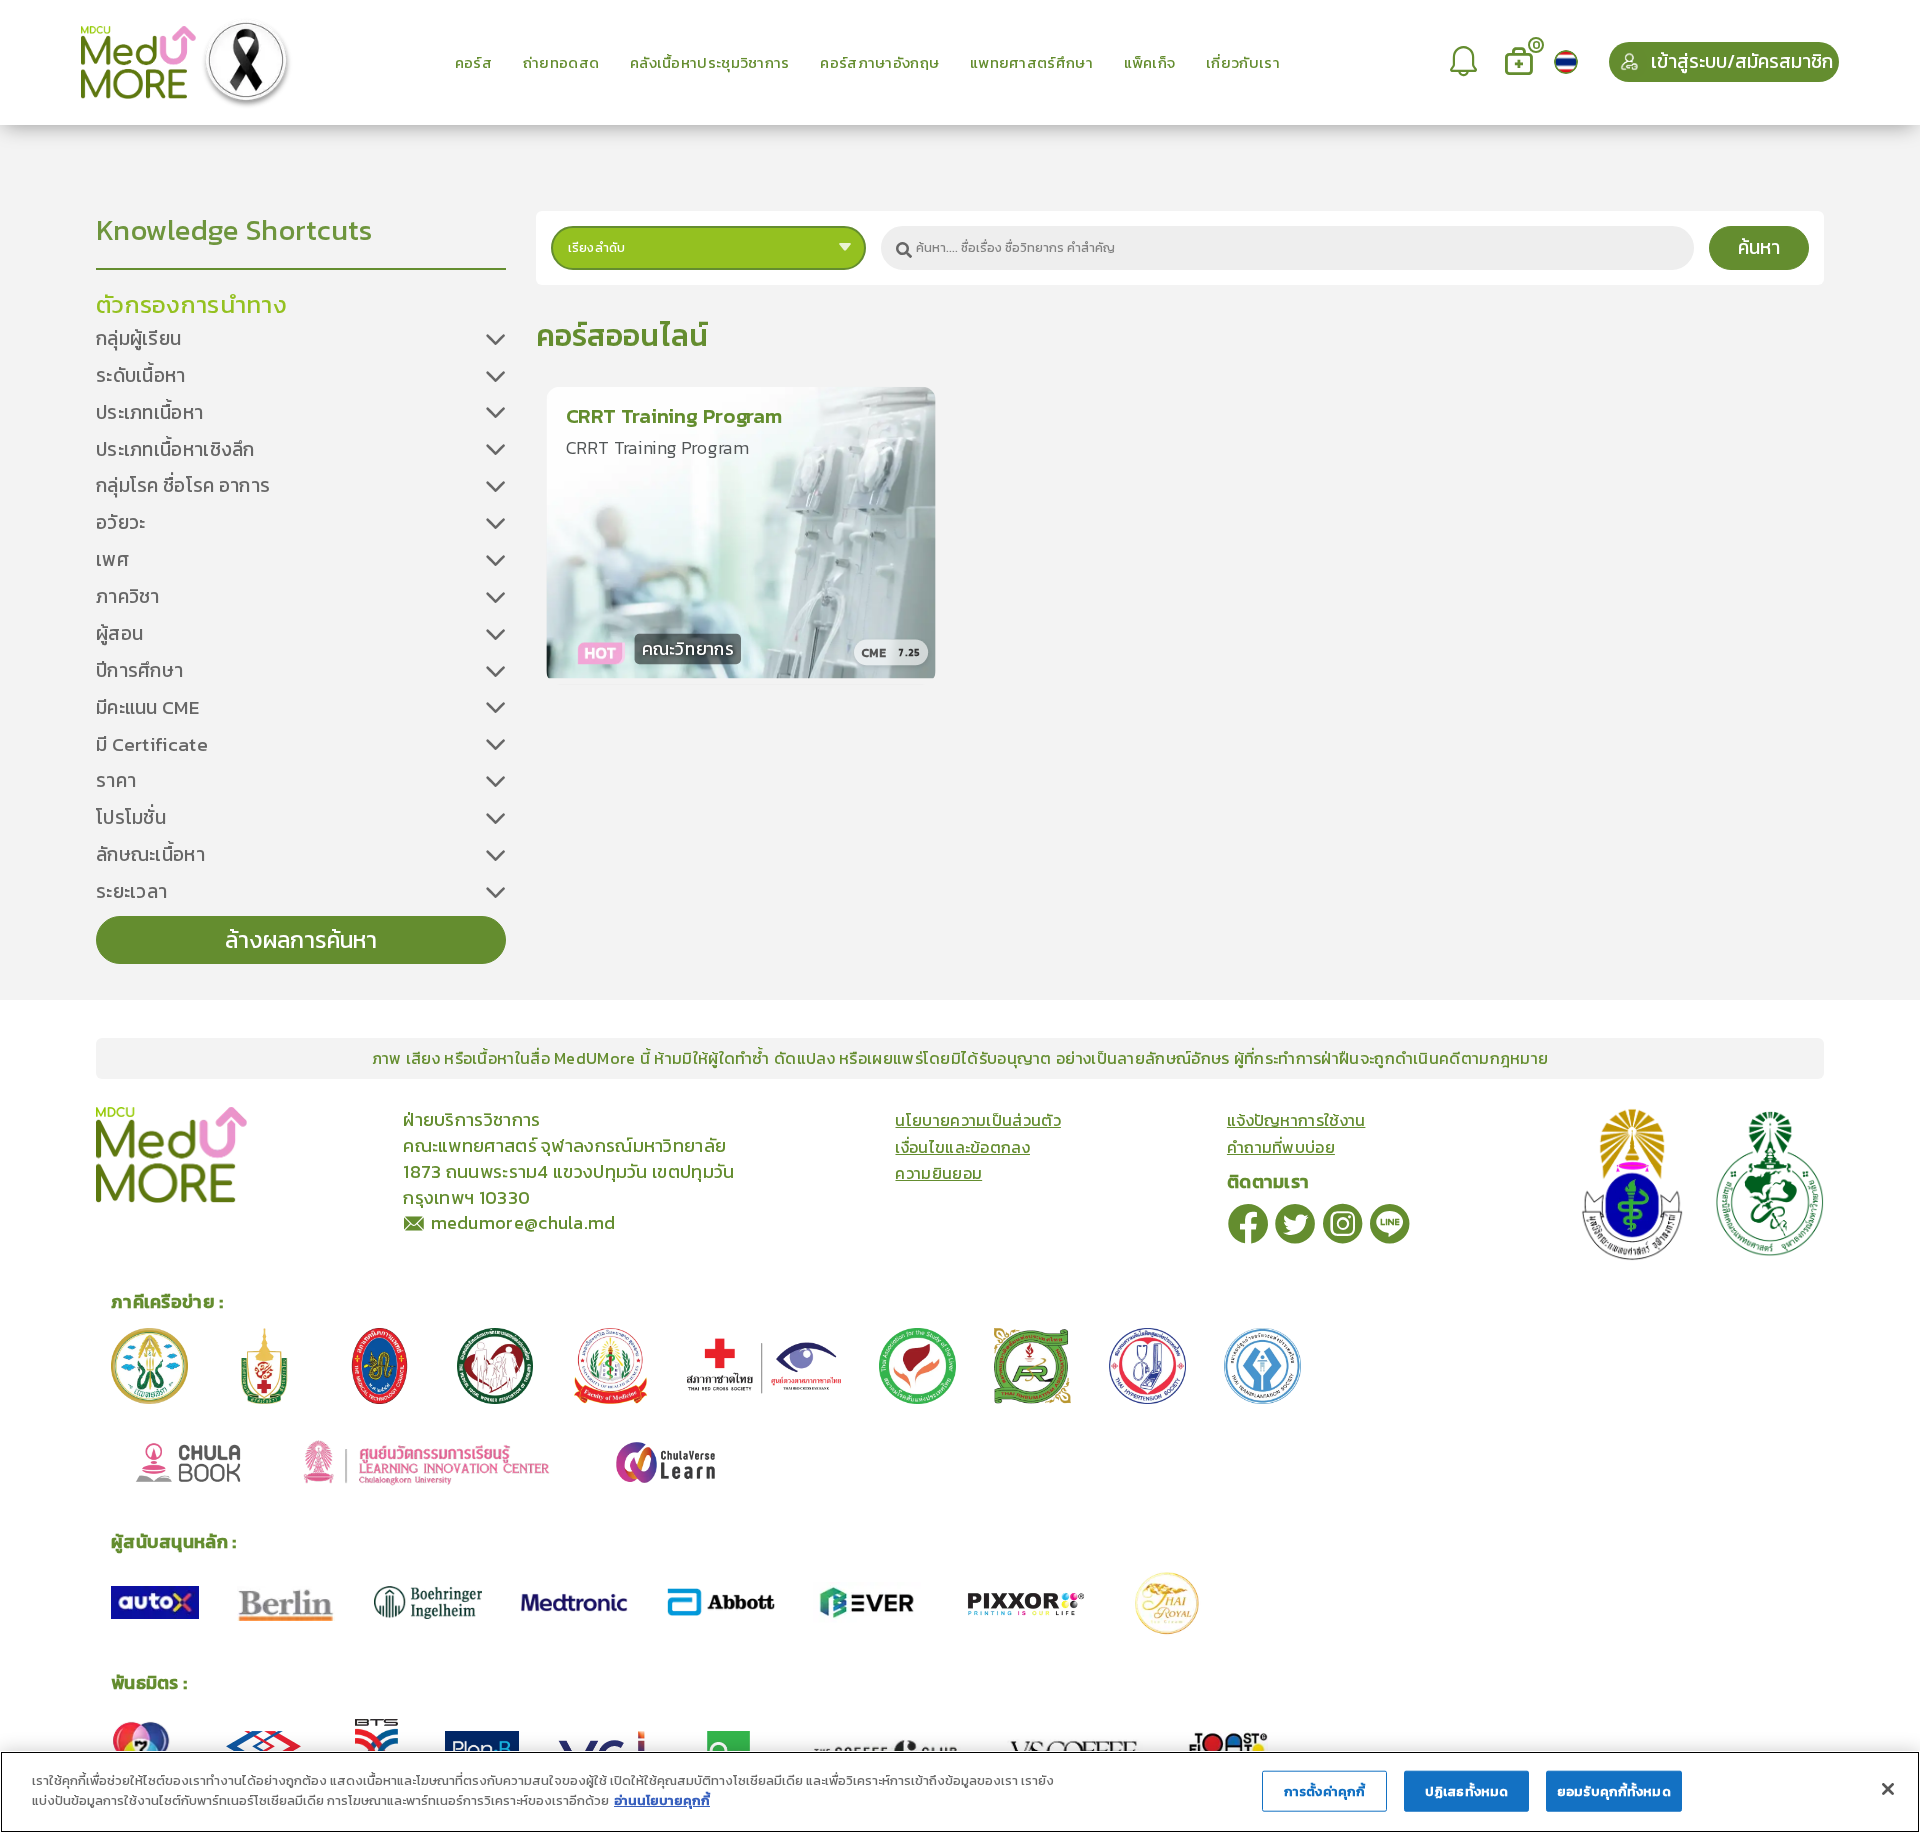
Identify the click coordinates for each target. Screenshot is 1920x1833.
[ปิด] (1888, 1789)
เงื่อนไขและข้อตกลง (962, 1147)
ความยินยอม (938, 1173)
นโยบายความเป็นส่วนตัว (977, 1120)
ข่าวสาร (313, 1118)
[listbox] (1466, 62)
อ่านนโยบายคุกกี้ (662, 1799)
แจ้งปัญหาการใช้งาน (1296, 1120)
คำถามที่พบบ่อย (1281, 1147)
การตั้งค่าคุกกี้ (1324, 1791)
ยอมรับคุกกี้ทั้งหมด (1614, 1791)
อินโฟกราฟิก (382, 1118)
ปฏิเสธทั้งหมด (1466, 1791)
